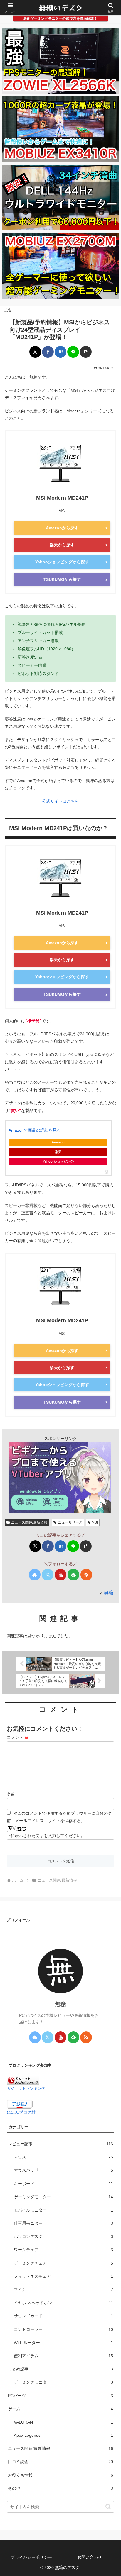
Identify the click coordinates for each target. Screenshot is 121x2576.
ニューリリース (70, 1522)
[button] (86, 352)
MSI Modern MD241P (62, 498)
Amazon (58, 1142)
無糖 (60, 2004)
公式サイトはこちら (60, 801)
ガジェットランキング (26, 2089)
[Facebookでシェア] (48, 352)
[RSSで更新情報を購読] (86, 1575)
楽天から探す (62, 545)
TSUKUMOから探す (62, 579)
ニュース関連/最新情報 (29, 1522)
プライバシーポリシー (31, 2557)
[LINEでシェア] (73, 352)
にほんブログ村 (21, 2112)
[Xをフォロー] (48, 1575)
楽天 (58, 1152)
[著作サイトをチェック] (35, 1575)
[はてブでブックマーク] (60, 352)
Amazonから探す (62, 528)
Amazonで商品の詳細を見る (35, 1130)
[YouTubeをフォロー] (60, 1575)
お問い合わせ (90, 2557)
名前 (11, 1794)
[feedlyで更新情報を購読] (73, 1575)
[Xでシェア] (35, 352)
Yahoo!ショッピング (58, 1161)
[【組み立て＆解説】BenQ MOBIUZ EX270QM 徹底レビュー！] (60, 266)
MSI (95, 1522)
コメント (18, 1737)
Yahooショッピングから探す (62, 562)
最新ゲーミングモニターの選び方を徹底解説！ (60, 18)
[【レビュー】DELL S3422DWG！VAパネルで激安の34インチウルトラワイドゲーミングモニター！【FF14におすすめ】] (60, 197)
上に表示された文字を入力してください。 (46, 1836)
